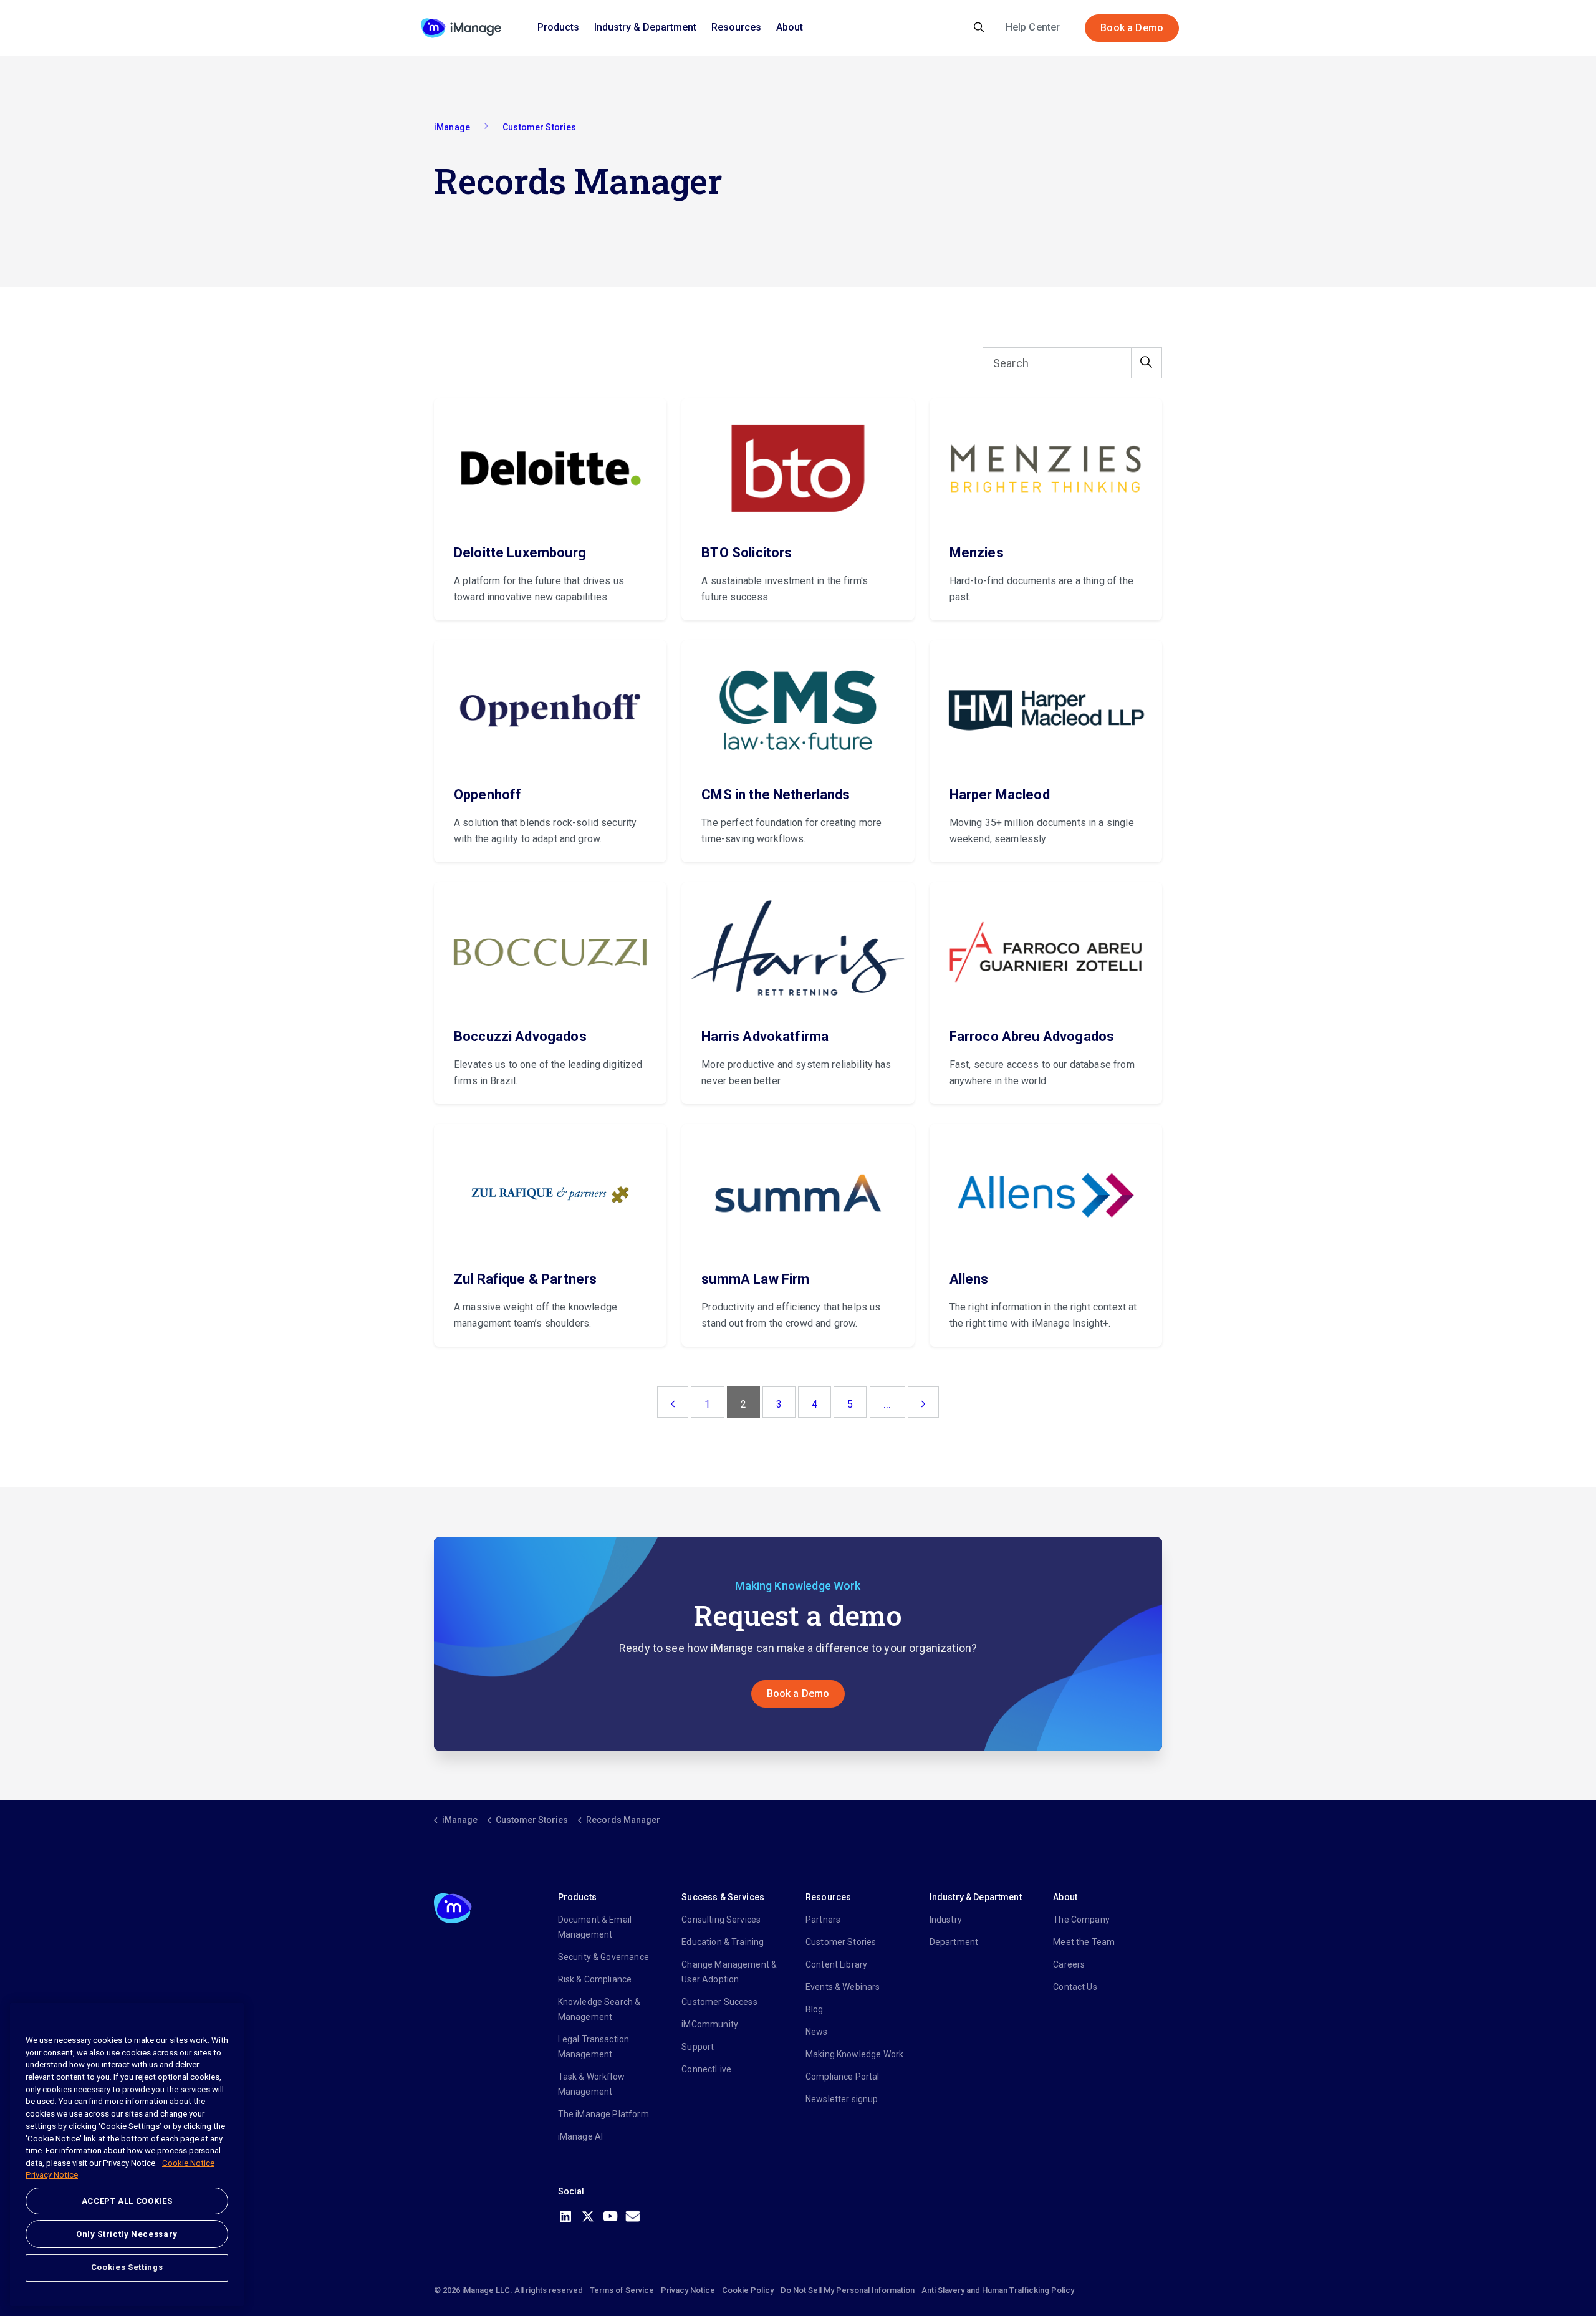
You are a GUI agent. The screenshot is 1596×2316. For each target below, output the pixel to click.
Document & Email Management (595, 1927)
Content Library (836, 1964)
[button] (1147, 363)
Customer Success (719, 2002)
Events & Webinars (843, 1987)
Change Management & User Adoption (729, 1972)
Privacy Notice (688, 2290)
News (817, 2032)
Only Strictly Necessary (127, 2233)
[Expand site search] (979, 28)
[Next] (923, 1402)
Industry (946, 1920)
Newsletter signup (842, 2099)
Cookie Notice (188, 2163)
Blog (815, 2009)
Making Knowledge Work (854, 2054)
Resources (736, 27)
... (887, 1404)
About (790, 27)
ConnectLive (706, 2069)
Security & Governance (603, 1957)
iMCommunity (710, 2024)
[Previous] (673, 1402)
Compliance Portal (843, 2077)
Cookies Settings (127, 2267)
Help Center (1033, 27)
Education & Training (723, 1942)
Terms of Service (622, 2290)
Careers (1069, 1964)
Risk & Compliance (595, 1979)
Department (954, 1942)
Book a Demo (1132, 28)
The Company (1081, 1920)
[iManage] (461, 28)
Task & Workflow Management (591, 2084)
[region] (127, 2155)
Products (558, 27)
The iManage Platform (603, 2114)
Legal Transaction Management (594, 2047)
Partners (823, 1920)
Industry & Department (645, 27)
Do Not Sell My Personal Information (848, 2290)
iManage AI (581, 2136)
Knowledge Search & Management (599, 2009)
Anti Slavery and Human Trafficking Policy (998, 2290)
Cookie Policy (748, 2290)
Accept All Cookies (127, 2201)
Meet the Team (1084, 1942)
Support (698, 2047)
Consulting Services (721, 1920)
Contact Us (1075, 1987)
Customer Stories (841, 1942)
